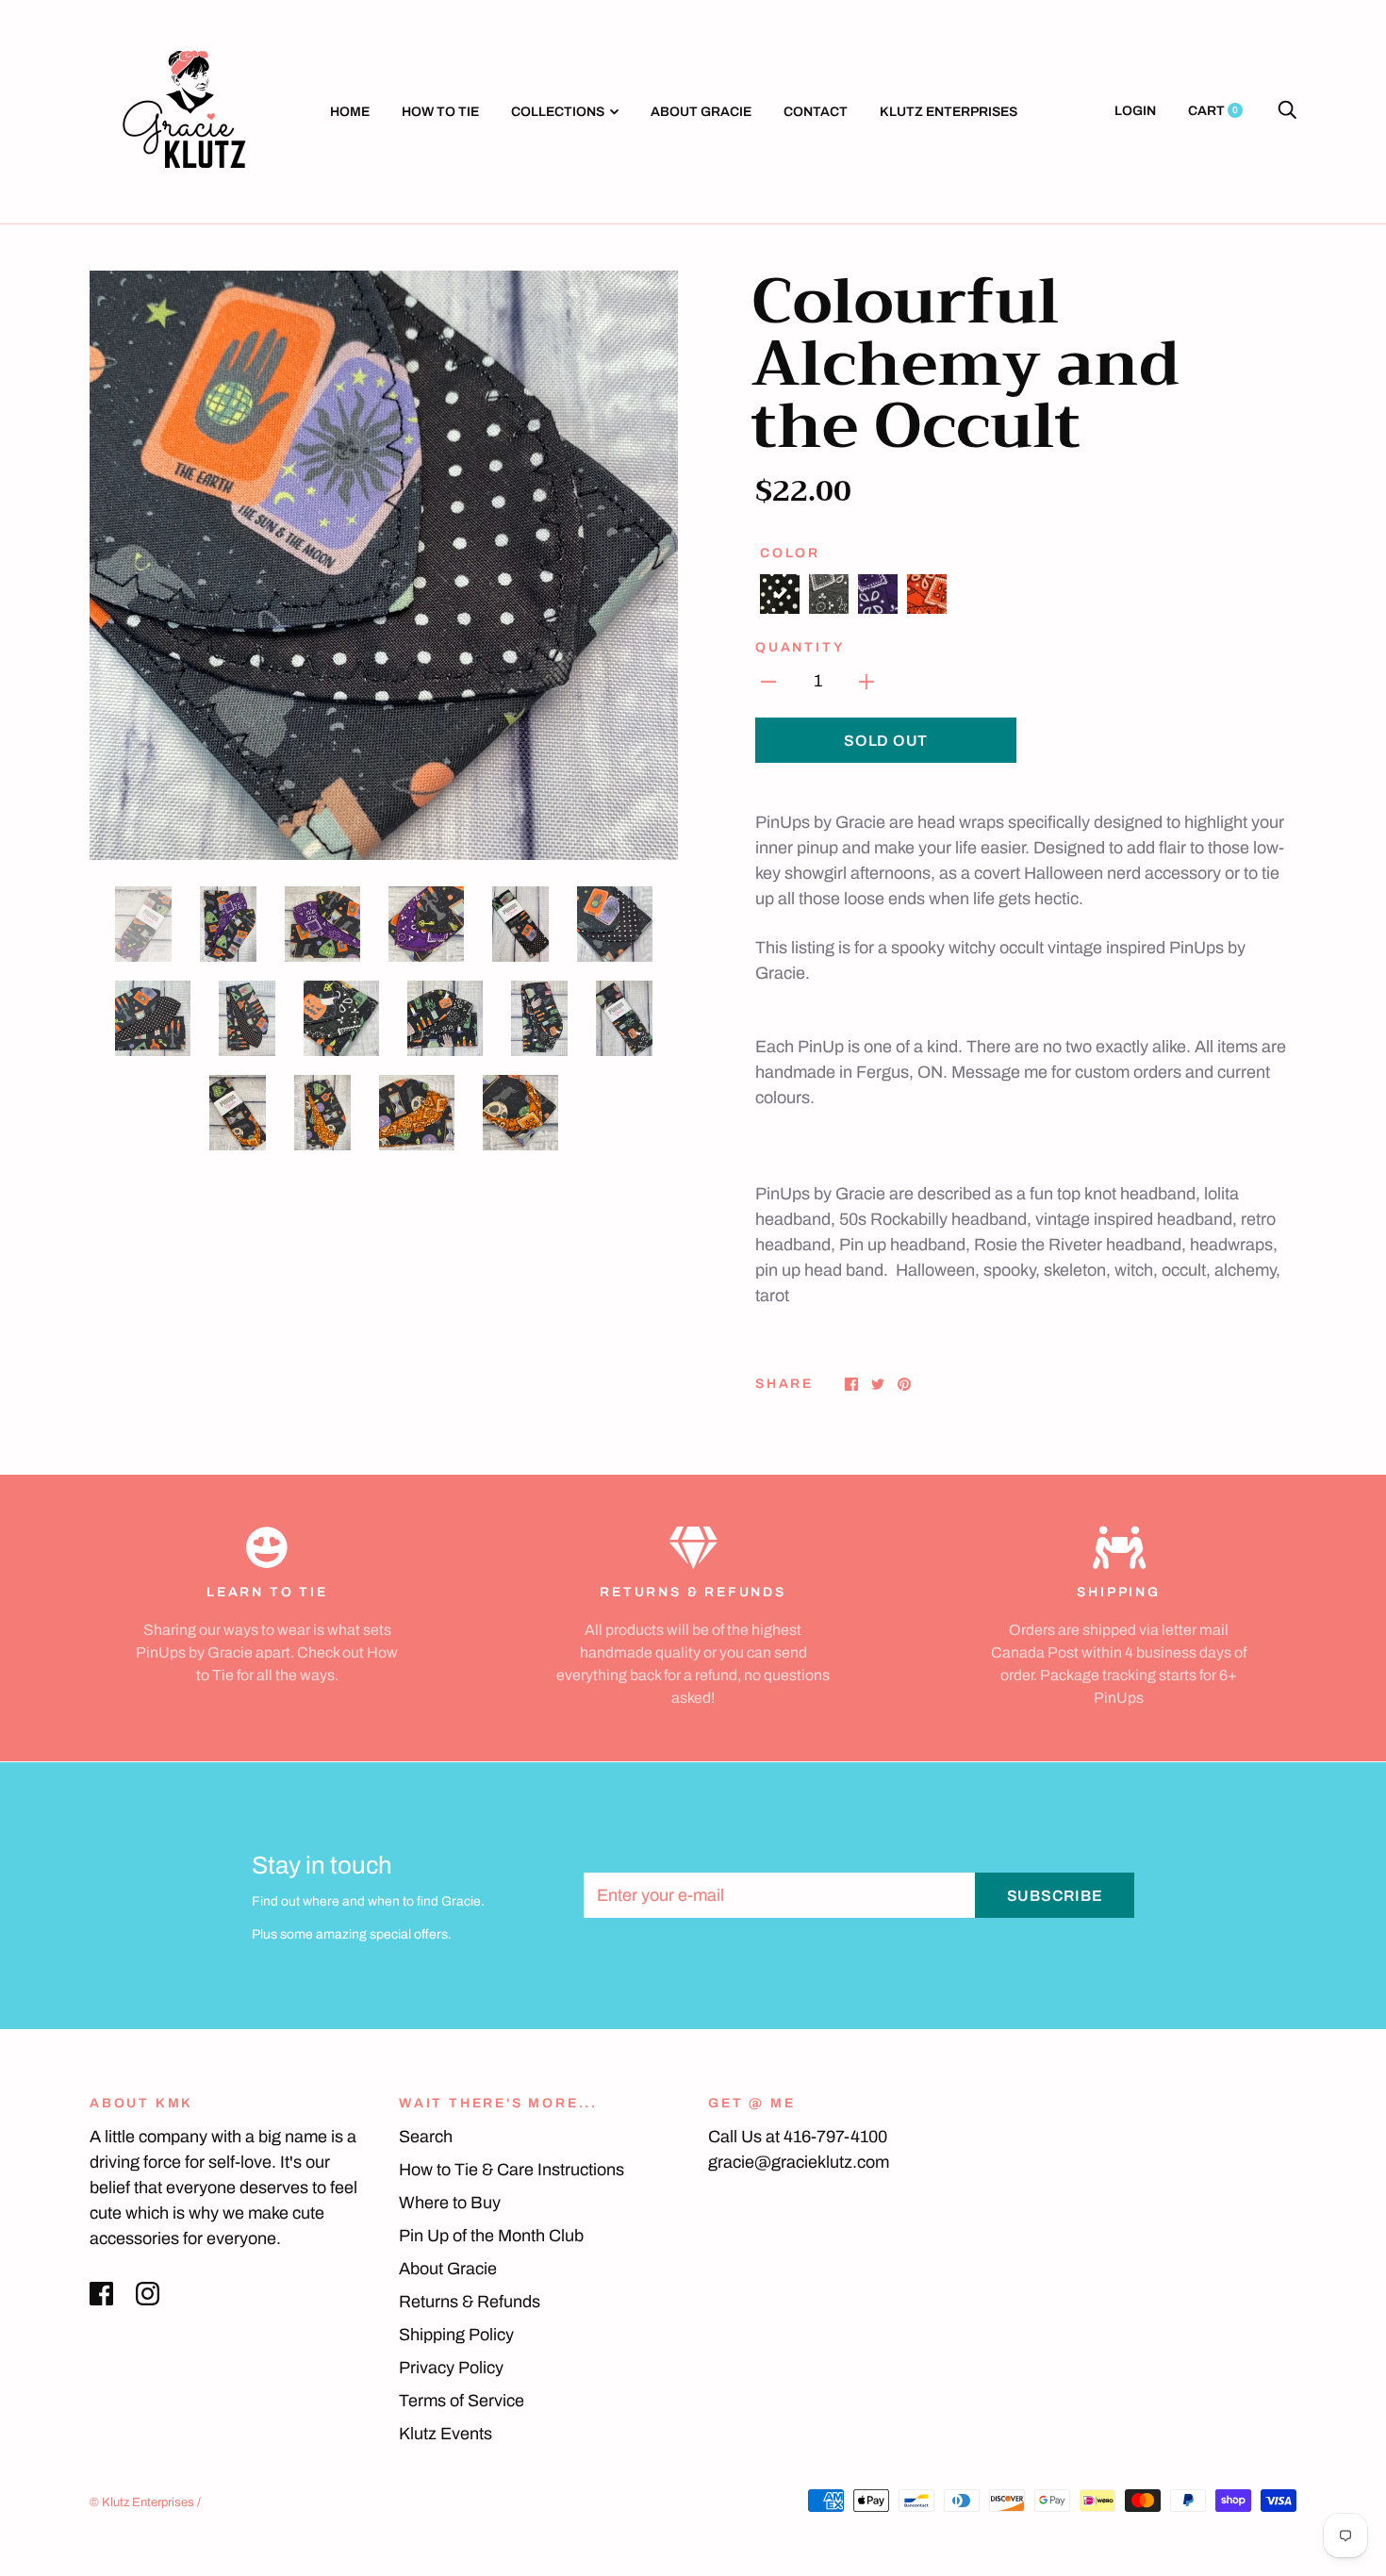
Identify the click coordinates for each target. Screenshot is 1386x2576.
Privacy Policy (451, 2368)
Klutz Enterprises (949, 112)
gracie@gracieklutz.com (799, 2162)
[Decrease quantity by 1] (768, 681)
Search (426, 2137)
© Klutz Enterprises (142, 2502)
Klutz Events (445, 2434)
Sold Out (886, 741)
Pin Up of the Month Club (491, 2236)
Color (790, 553)
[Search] (1287, 111)
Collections (558, 112)
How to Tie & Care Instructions (511, 2170)
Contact (816, 112)
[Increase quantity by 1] (866, 681)
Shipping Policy (456, 2335)
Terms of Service (462, 2401)
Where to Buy (450, 2203)
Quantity (800, 647)
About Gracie (701, 112)
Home (350, 112)
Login (1135, 111)
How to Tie (440, 112)
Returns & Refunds (470, 2302)
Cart (1213, 111)
